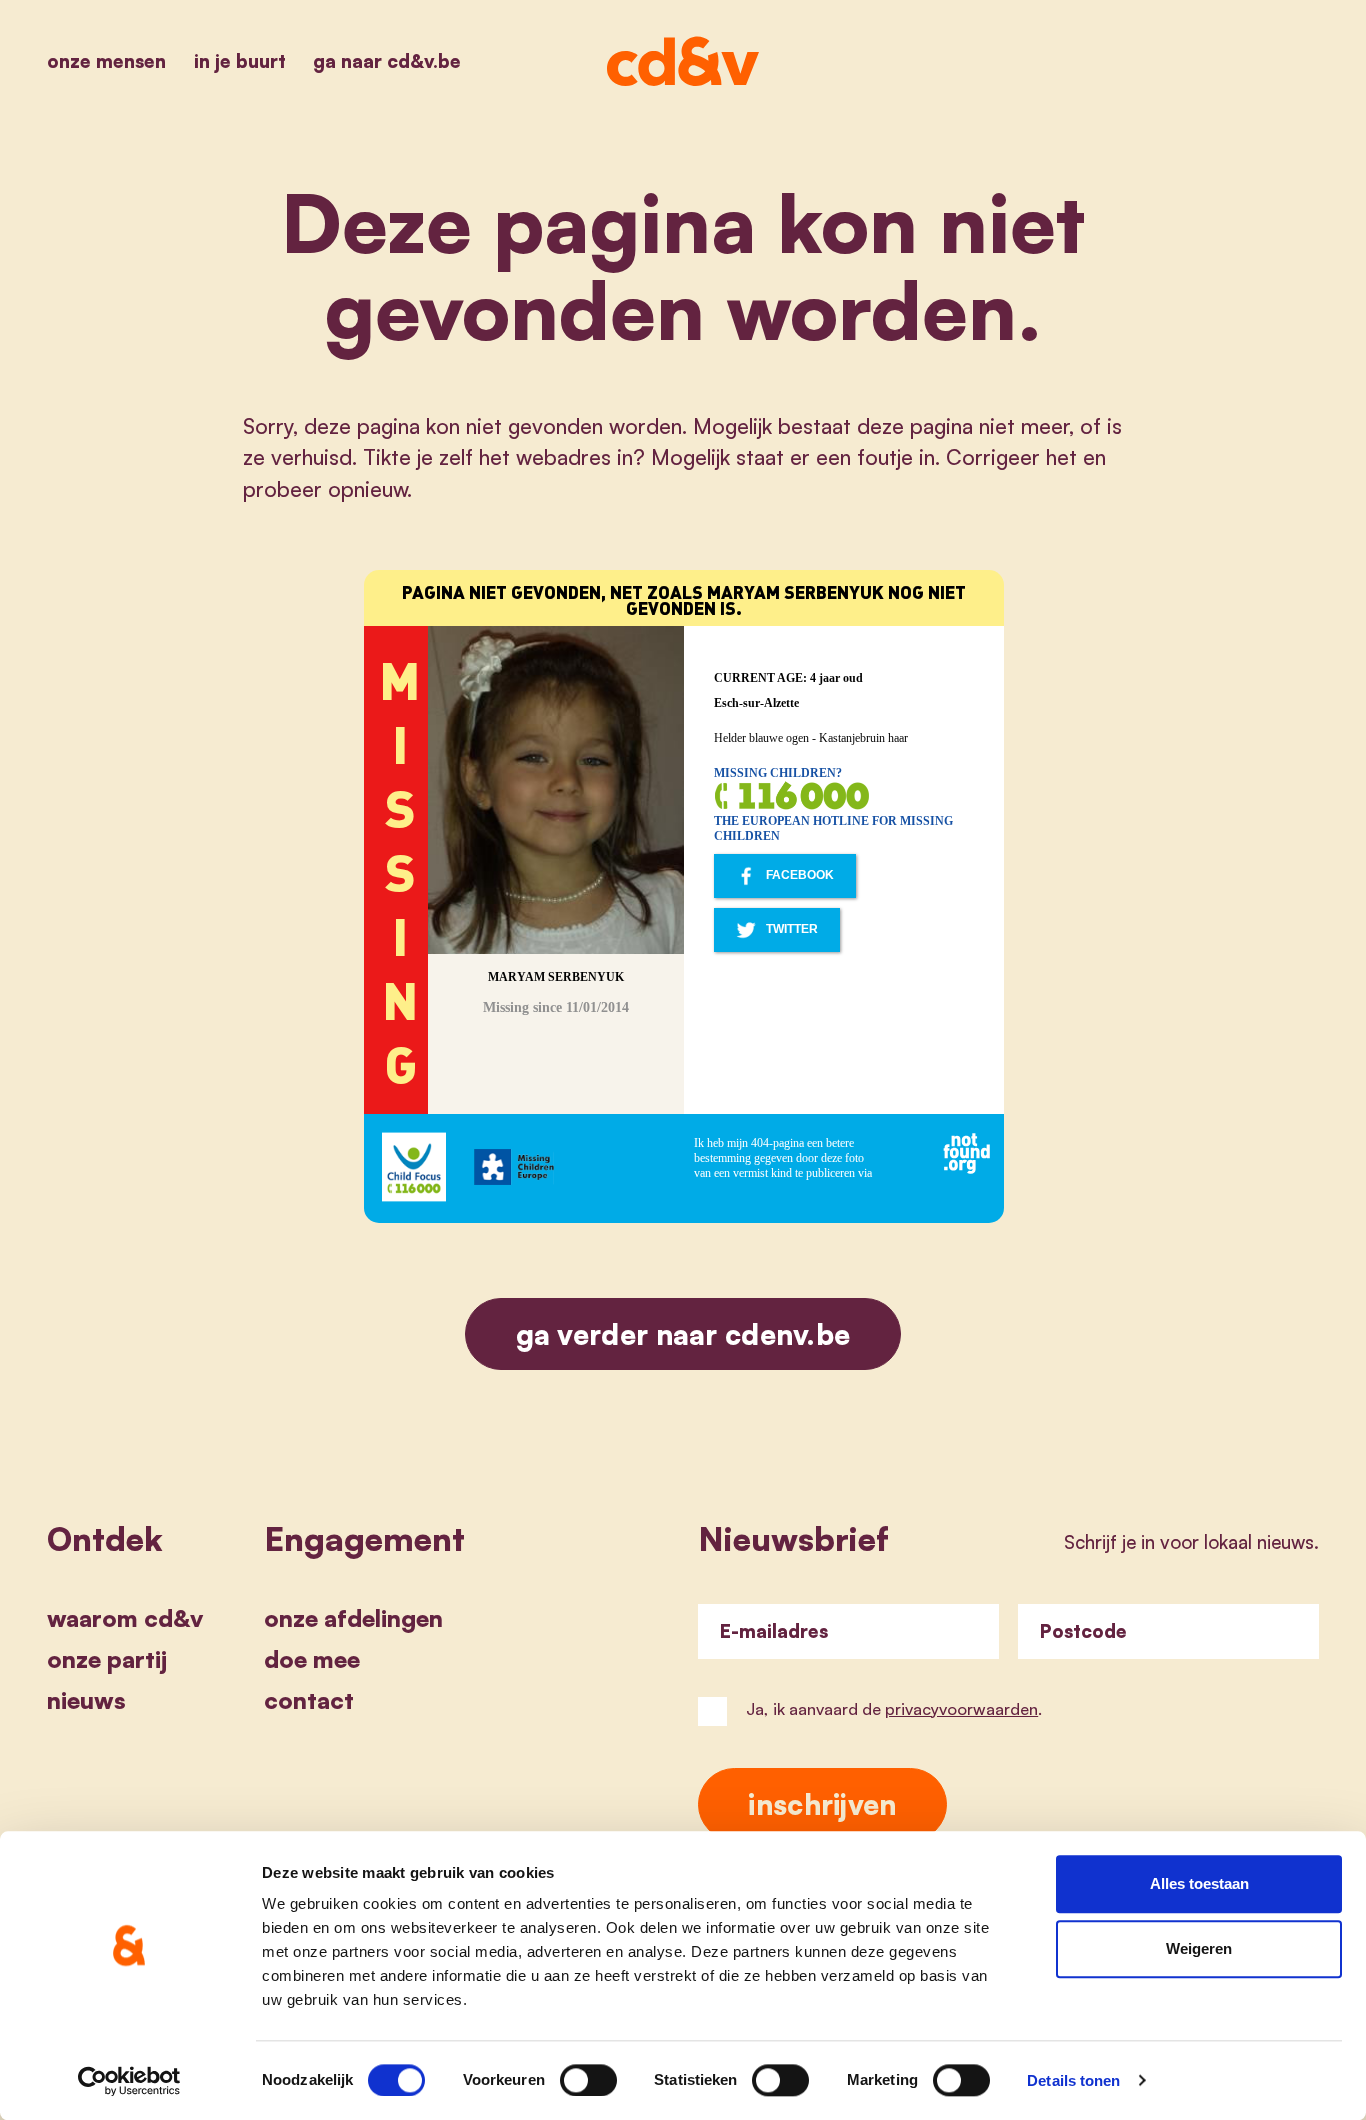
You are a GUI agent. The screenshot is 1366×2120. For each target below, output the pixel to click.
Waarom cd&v (125, 1618)
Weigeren (1199, 1949)
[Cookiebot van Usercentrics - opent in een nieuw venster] (129, 2081)
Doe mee (312, 1659)
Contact (309, 1700)
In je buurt (240, 60)
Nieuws (86, 1700)
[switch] (588, 2080)
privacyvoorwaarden (961, 1709)
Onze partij (107, 1659)
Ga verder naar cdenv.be (683, 1334)
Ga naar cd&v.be (387, 60)
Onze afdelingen (353, 1618)
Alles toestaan (1199, 1883)
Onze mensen (106, 60)
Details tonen (1073, 2080)
